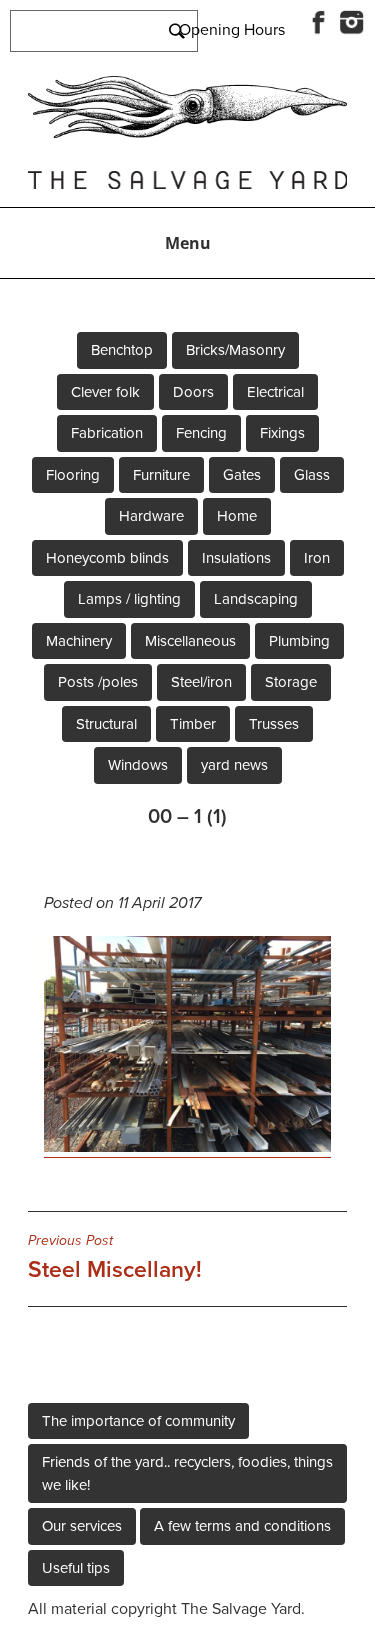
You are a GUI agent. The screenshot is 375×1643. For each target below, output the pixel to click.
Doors (193, 392)
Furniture (161, 475)
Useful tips (76, 1568)
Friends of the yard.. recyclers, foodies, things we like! (187, 1473)
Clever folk (105, 392)
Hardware (151, 516)
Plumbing (299, 641)
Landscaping (256, 599)
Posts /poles (98, 682)
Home (237, 516)
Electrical (275, 392)
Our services (82, 1526)
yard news (234, 765)
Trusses (274, 724)
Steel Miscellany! (115, 1258)
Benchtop (122, 350)
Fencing (201, 433)
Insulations (236, 558)
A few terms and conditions (242, 1526)
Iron (317, 558)
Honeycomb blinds (107, 558)
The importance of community (138, 1421)
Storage (291, 682)
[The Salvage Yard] (187, 133)
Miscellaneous (190, 641)
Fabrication (107, 433)
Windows (138, 765)
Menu (188, 243)
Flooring (73, 475)
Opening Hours (232, 30)
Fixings (282, 433)
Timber (193, 724)
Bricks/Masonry (235, 350)
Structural (106, 724)
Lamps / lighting (129, 599)
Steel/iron (201, 682)
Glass (312, 475)
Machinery (79, 641)
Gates (242, 475)
